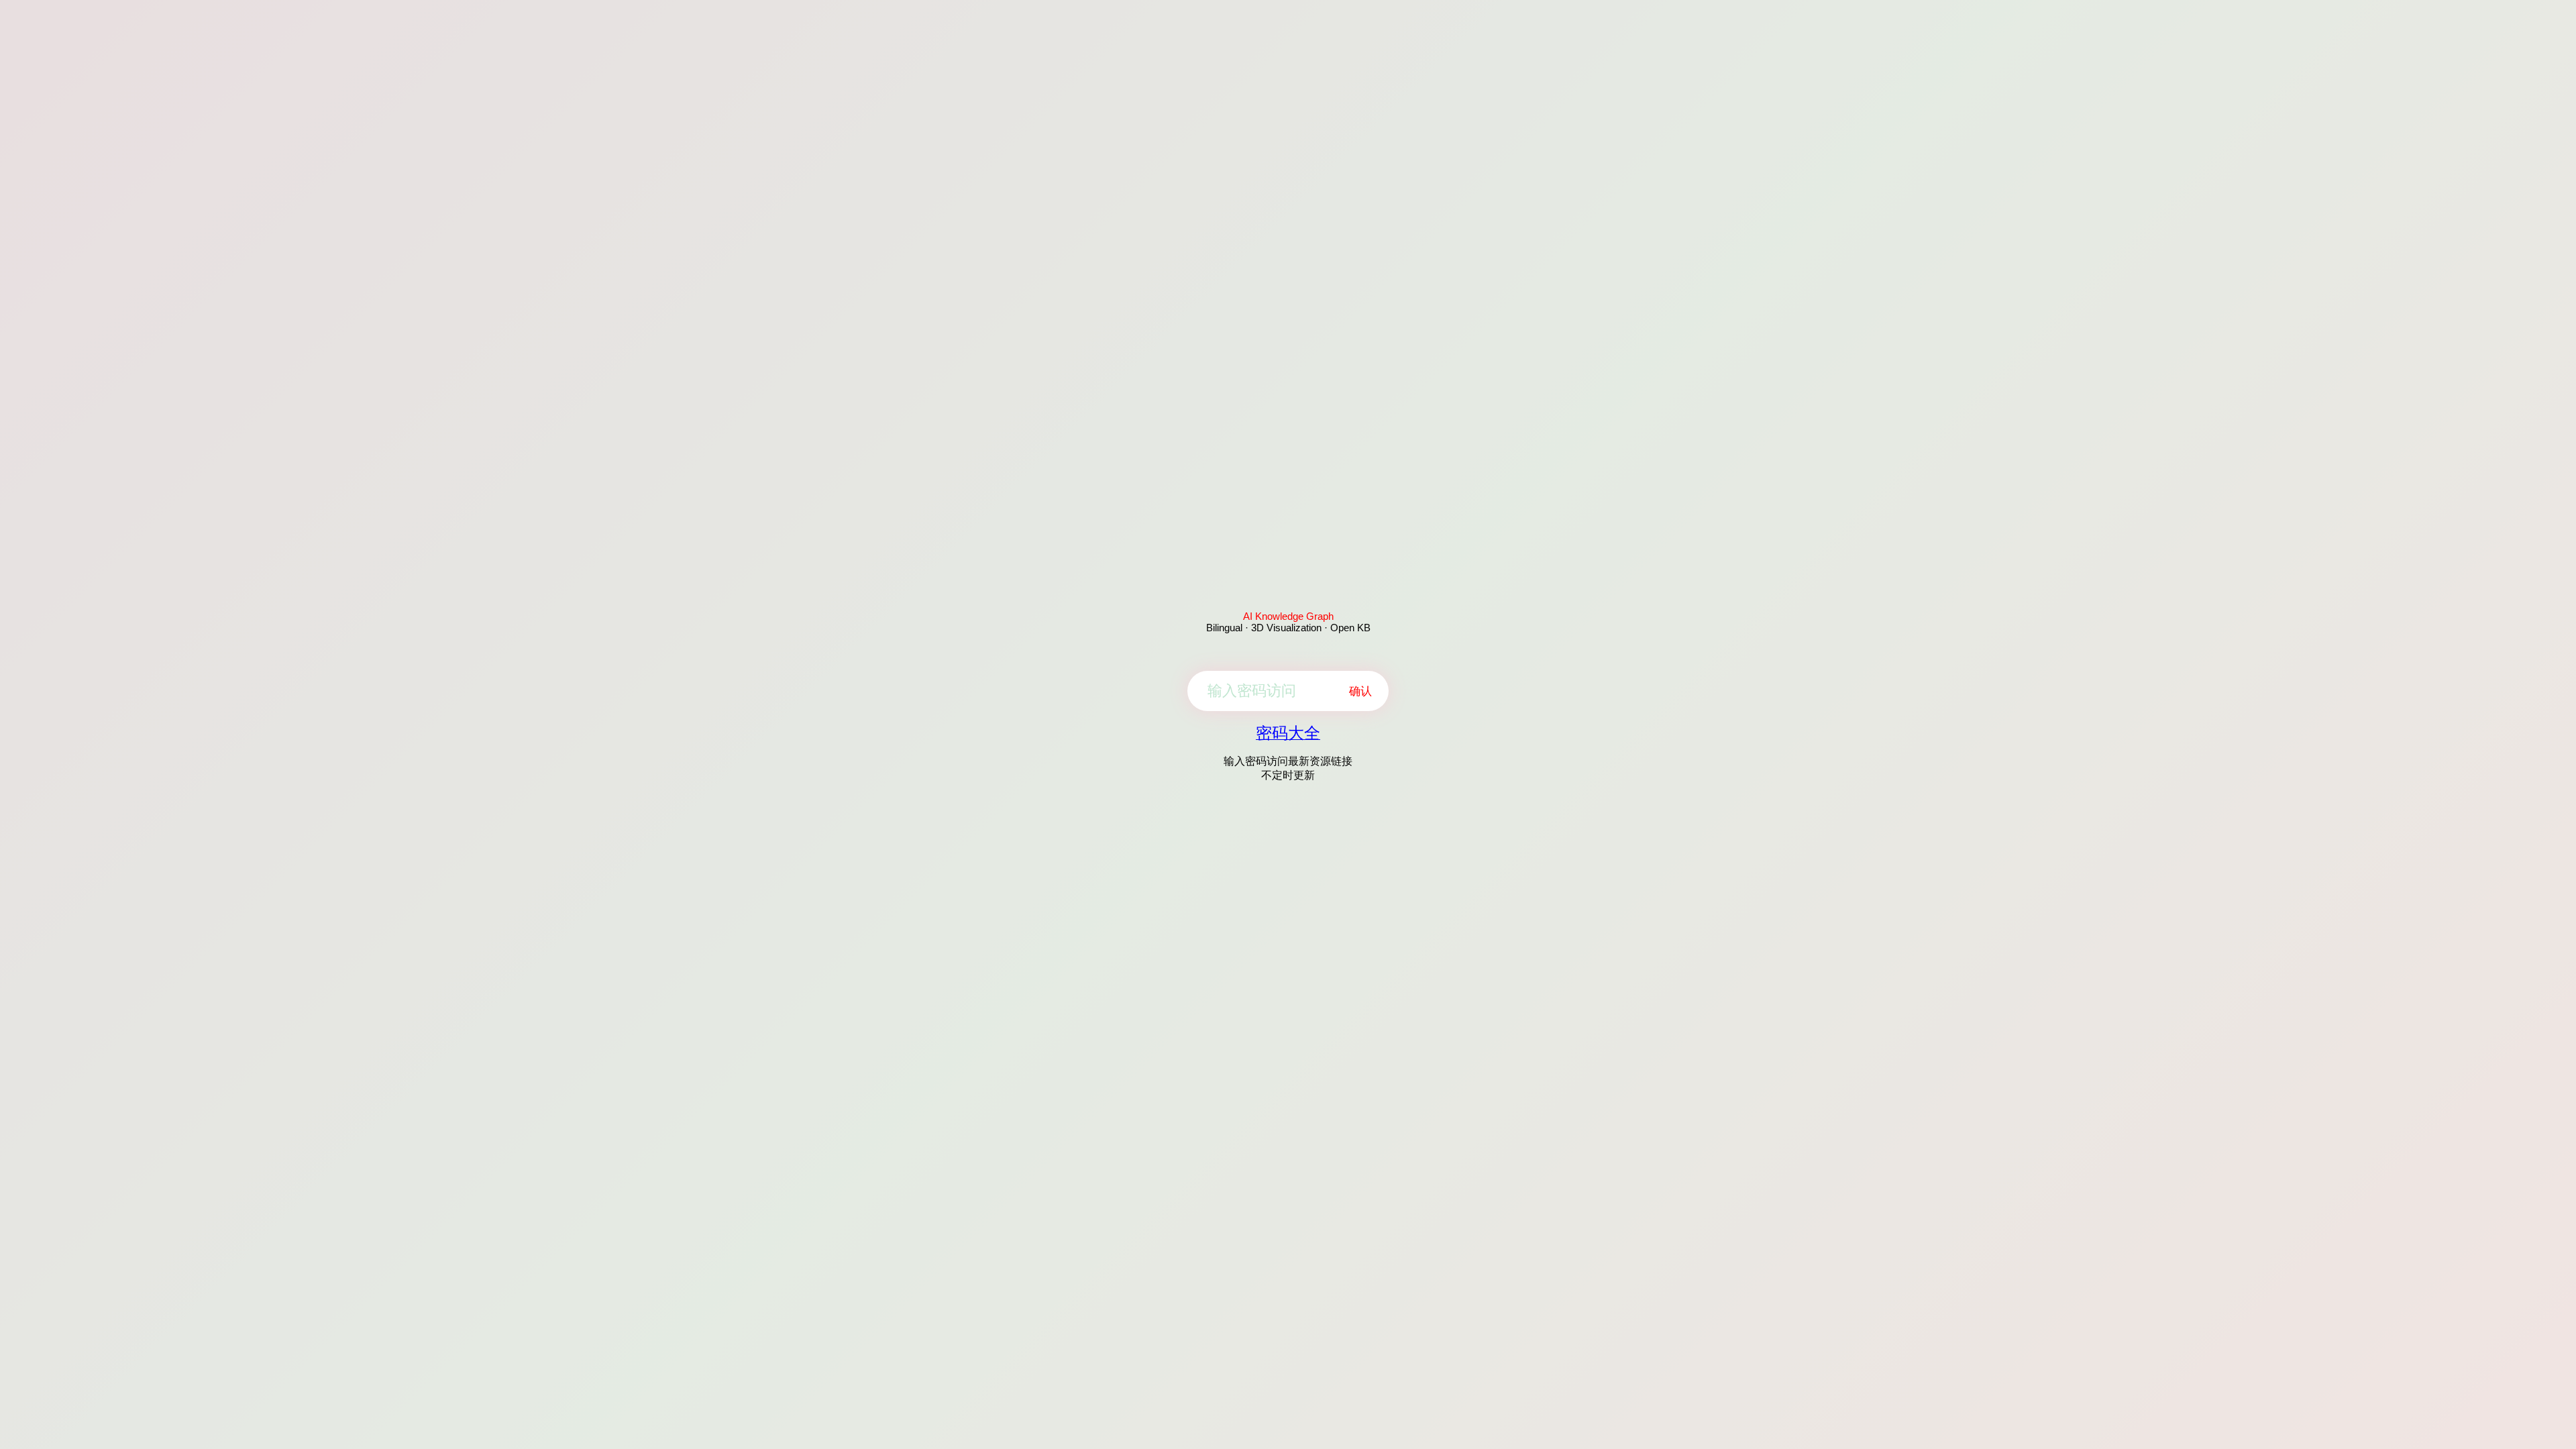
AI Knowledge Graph (1288, 616)
